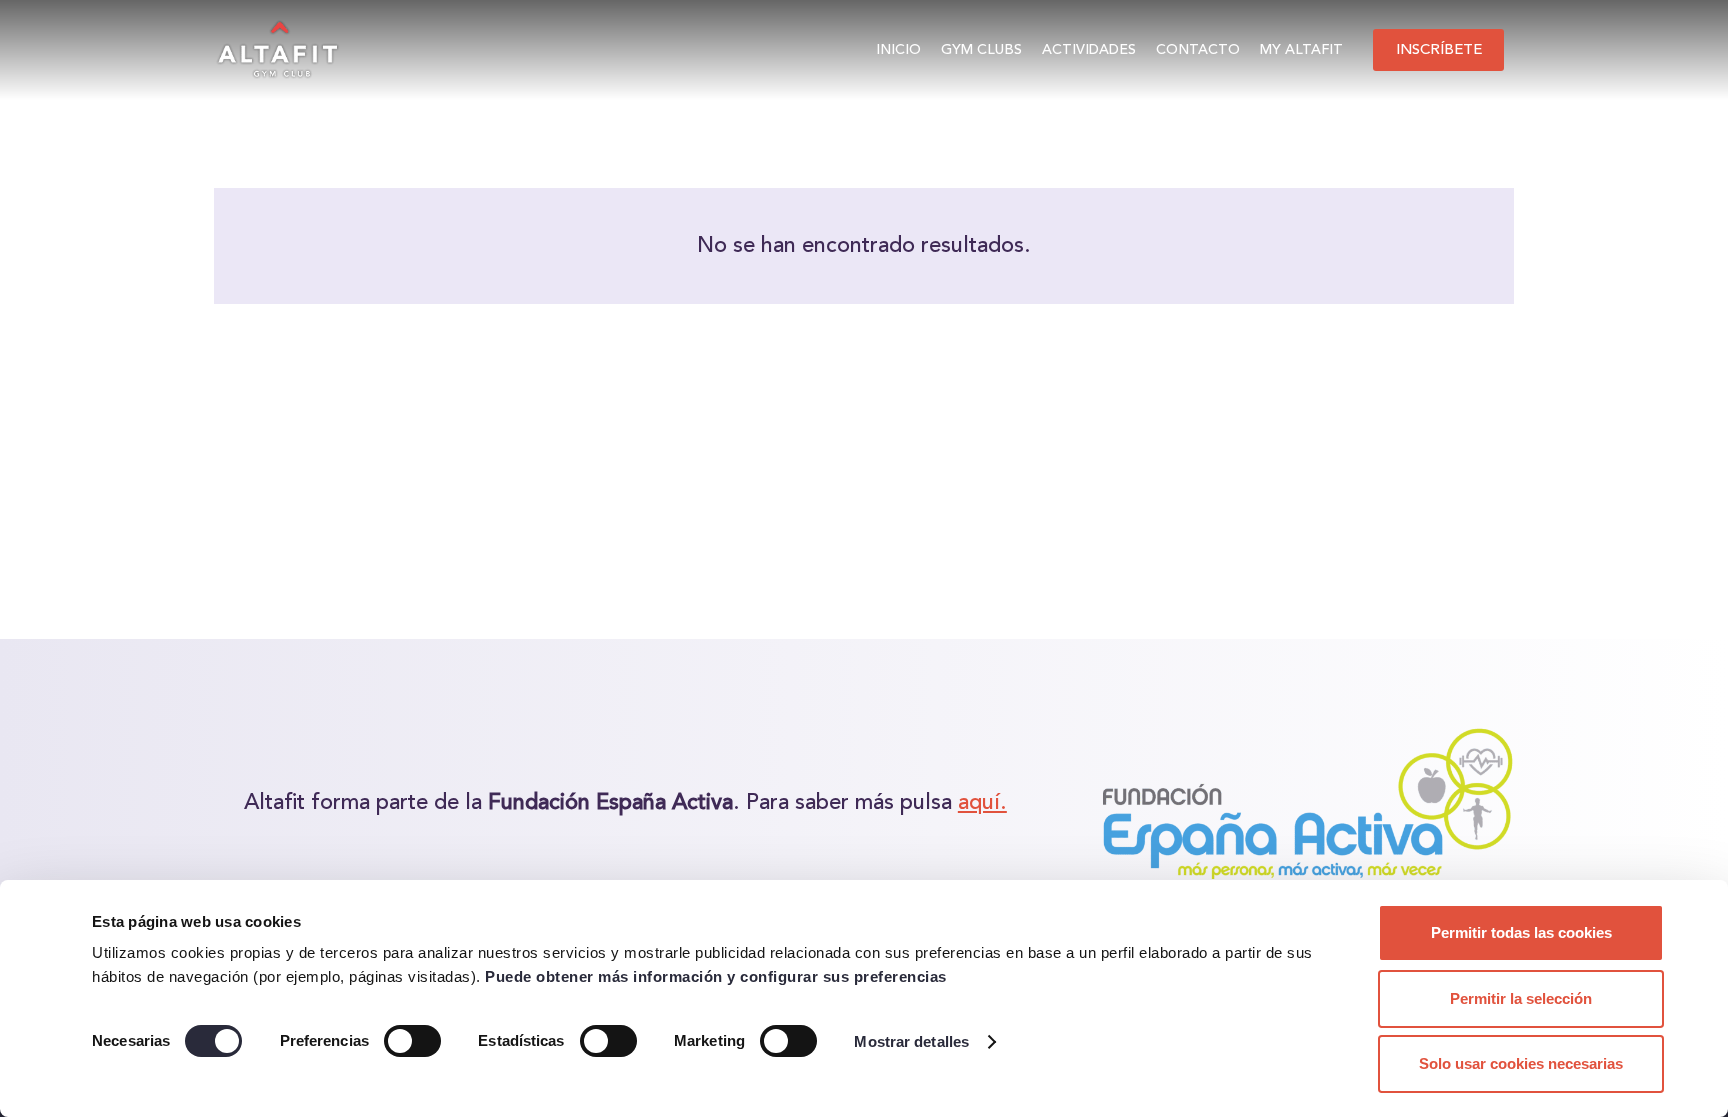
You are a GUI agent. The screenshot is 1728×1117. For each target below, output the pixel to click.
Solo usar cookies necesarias (1521, 1063)
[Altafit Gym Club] (280, 50)
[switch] (412, 1041)
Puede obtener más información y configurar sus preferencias (716, 976)
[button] (1030, 50)
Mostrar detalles (911, 1041)
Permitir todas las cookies (1521, 932)
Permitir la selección (1521, 998)
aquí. (982, 803)
